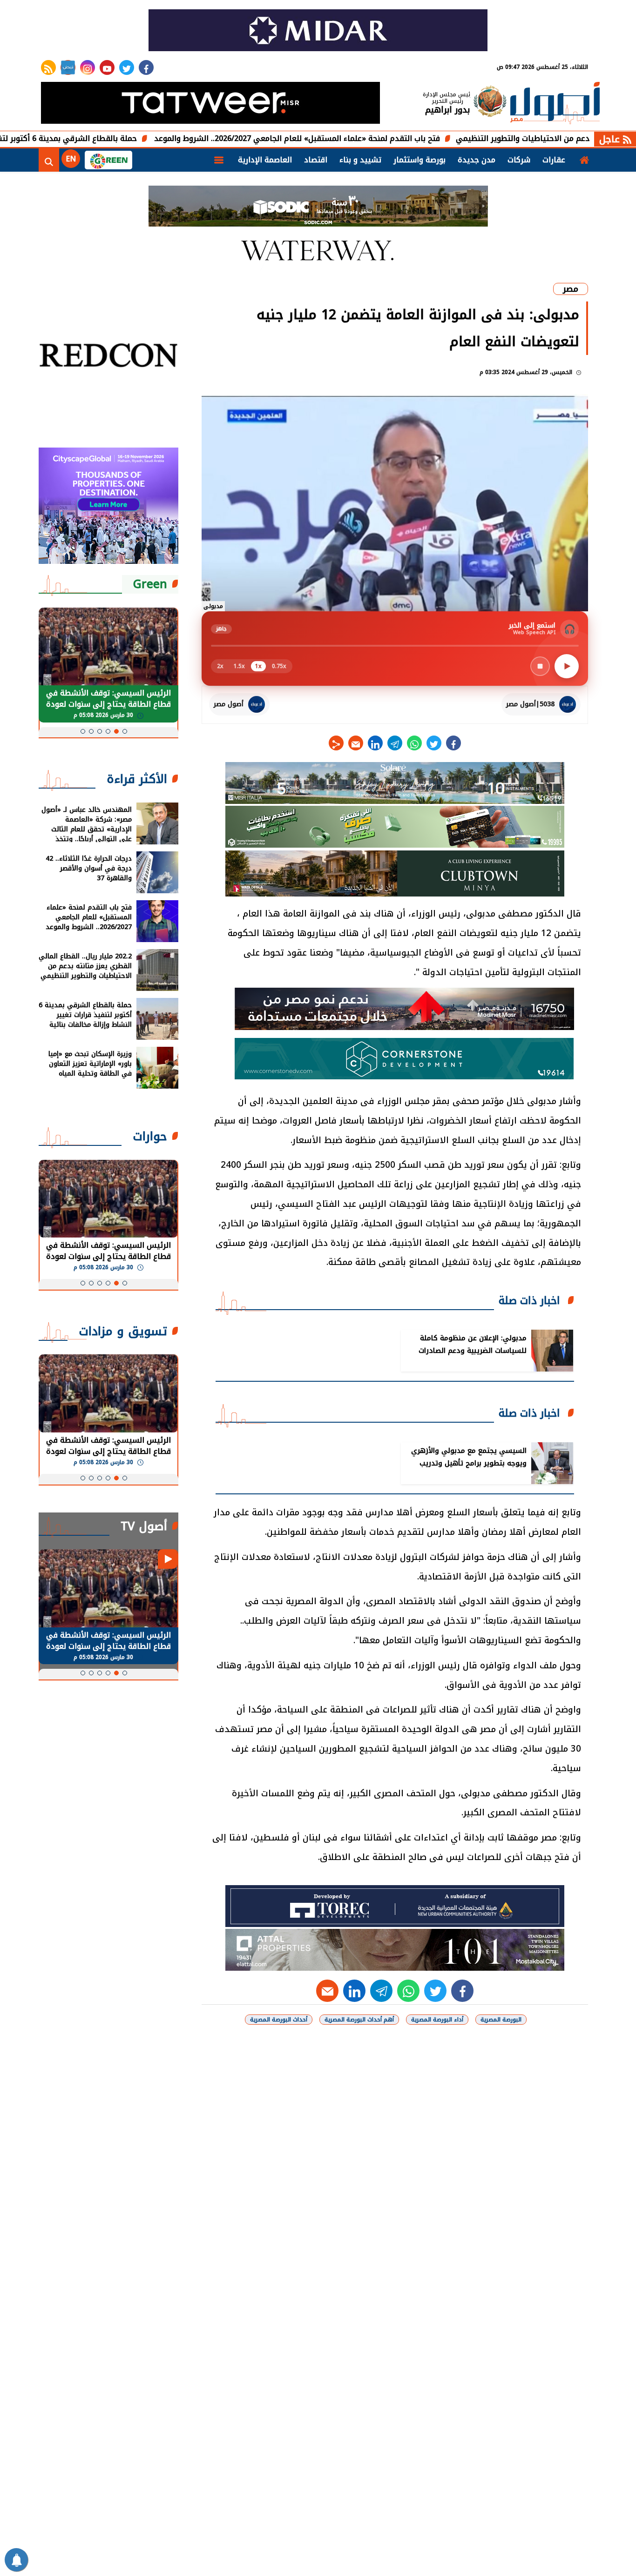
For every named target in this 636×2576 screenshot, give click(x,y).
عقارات (554, 160)
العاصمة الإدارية (265, 160)
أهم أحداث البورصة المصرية (359, 2020)
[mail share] (356, 743)
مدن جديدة (477, 160)
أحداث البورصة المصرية (279, 2020)
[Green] (108, 160)
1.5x (239, 666)
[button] (125, 731)
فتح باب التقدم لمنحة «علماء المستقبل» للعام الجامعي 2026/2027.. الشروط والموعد (376, 138)
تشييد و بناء (360, 160)
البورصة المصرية (501, 2020)
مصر (571, 289)
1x (258, 666)
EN (71, 159)
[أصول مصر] (555, 104)
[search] (49, 160)
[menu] (219, 160)
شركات (519, 160)
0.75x (279, 666)
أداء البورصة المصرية (437, 2020)
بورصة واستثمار (419, 160)
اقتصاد (316, 160)
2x (220, 666)
